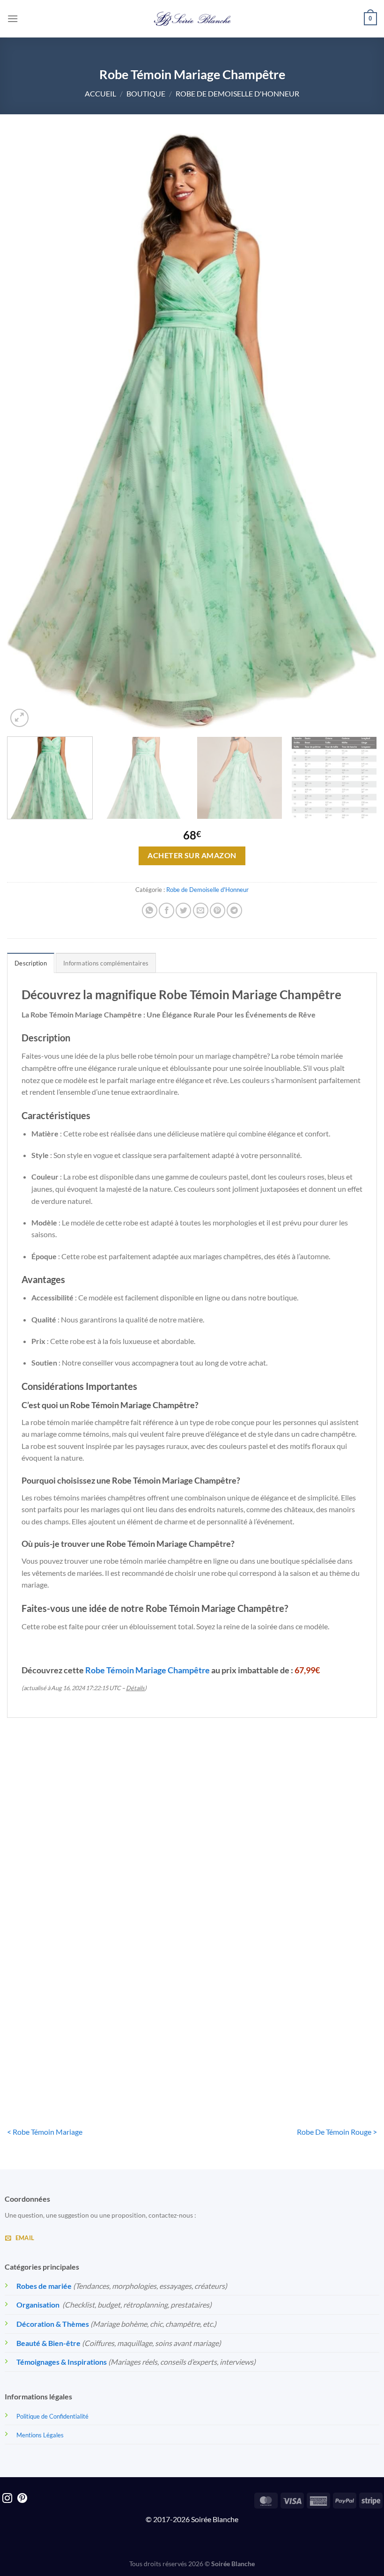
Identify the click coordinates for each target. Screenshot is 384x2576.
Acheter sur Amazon (192, 855)
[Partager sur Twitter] (183, 910)
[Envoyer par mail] (201, 910)
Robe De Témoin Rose (192, 1889)
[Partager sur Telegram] (234, 910)
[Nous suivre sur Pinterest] (22, 2499)
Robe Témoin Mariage (65, 2057)
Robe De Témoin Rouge (318, 1889)
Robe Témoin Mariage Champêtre (148, 1670)
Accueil (100, 93)
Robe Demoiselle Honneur (66, 1889)
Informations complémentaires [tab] (106, 963)
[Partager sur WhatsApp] (150, 910)
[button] (13, 19)
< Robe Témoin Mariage (45, 2132)
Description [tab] (31, 963)
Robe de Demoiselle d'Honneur (237, 93)
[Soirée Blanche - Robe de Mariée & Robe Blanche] (192, 19)
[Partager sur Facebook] (166, 910)
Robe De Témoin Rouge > (337, 2132)
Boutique (146, 93)
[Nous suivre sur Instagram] (7, 2499)
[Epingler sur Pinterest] (218, 910)
